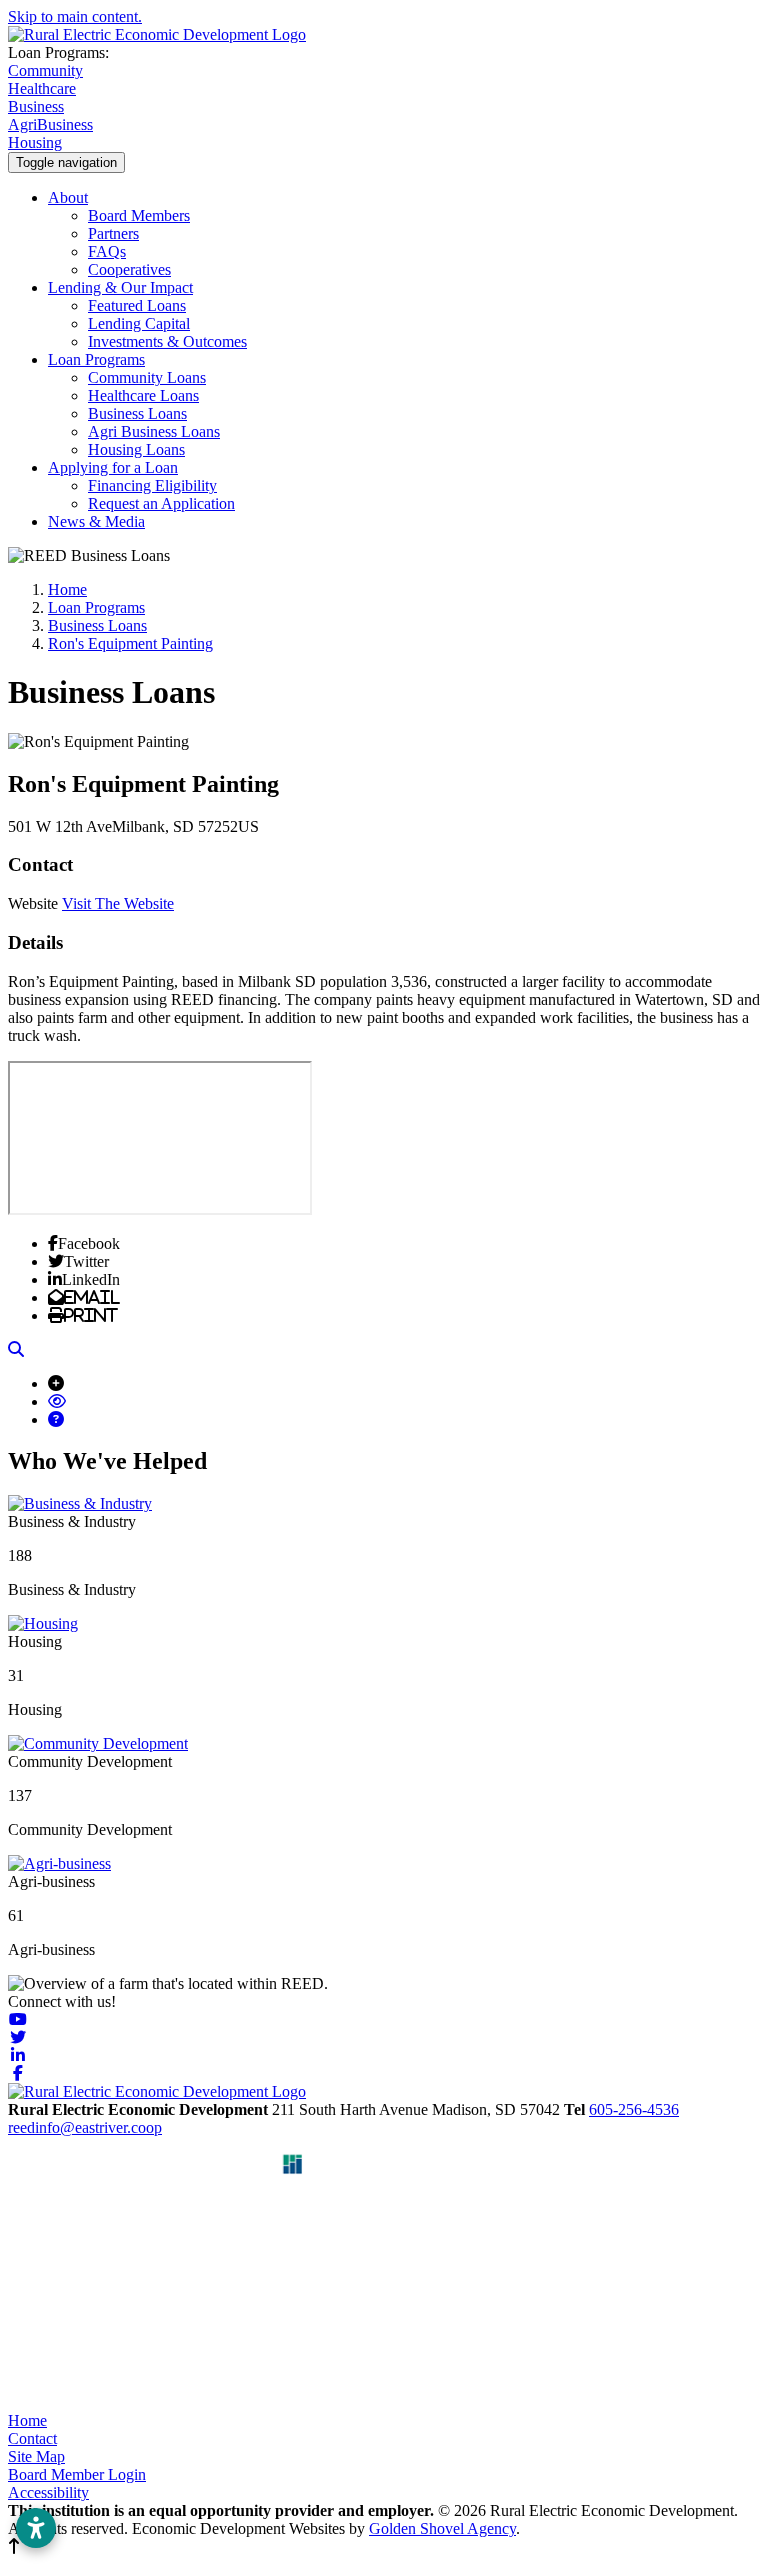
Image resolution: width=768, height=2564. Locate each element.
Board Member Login (77, 2474)
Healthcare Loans (143, 395)
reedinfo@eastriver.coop (85, 2127)
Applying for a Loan (113, 467)
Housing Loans (136, 449)
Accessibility (48, 2492)
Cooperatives (129, 269)
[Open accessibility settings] (36, 2528)
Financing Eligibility (152, 485)
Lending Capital (139, 323)
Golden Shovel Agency (442, 2528)
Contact (32, 2438)
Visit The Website (118, 903)
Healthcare (42, 88)
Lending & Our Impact (120, 287)
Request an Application (161, 503)
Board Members (139, 215)
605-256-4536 (634, 2109)
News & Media (96, 521)
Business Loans (137, 413)
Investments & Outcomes (167, 341)
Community (45, 70)
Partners (113, 233)
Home (27, 2420)
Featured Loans (137, 305)
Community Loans (147, 377)
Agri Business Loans (154, 431)
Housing (35, 142)
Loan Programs (96, 359)
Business (36, 106)
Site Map (36, 2456)
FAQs (107, 251)
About (68, 197)
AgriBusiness (50, 124)
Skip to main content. (75, 16)
